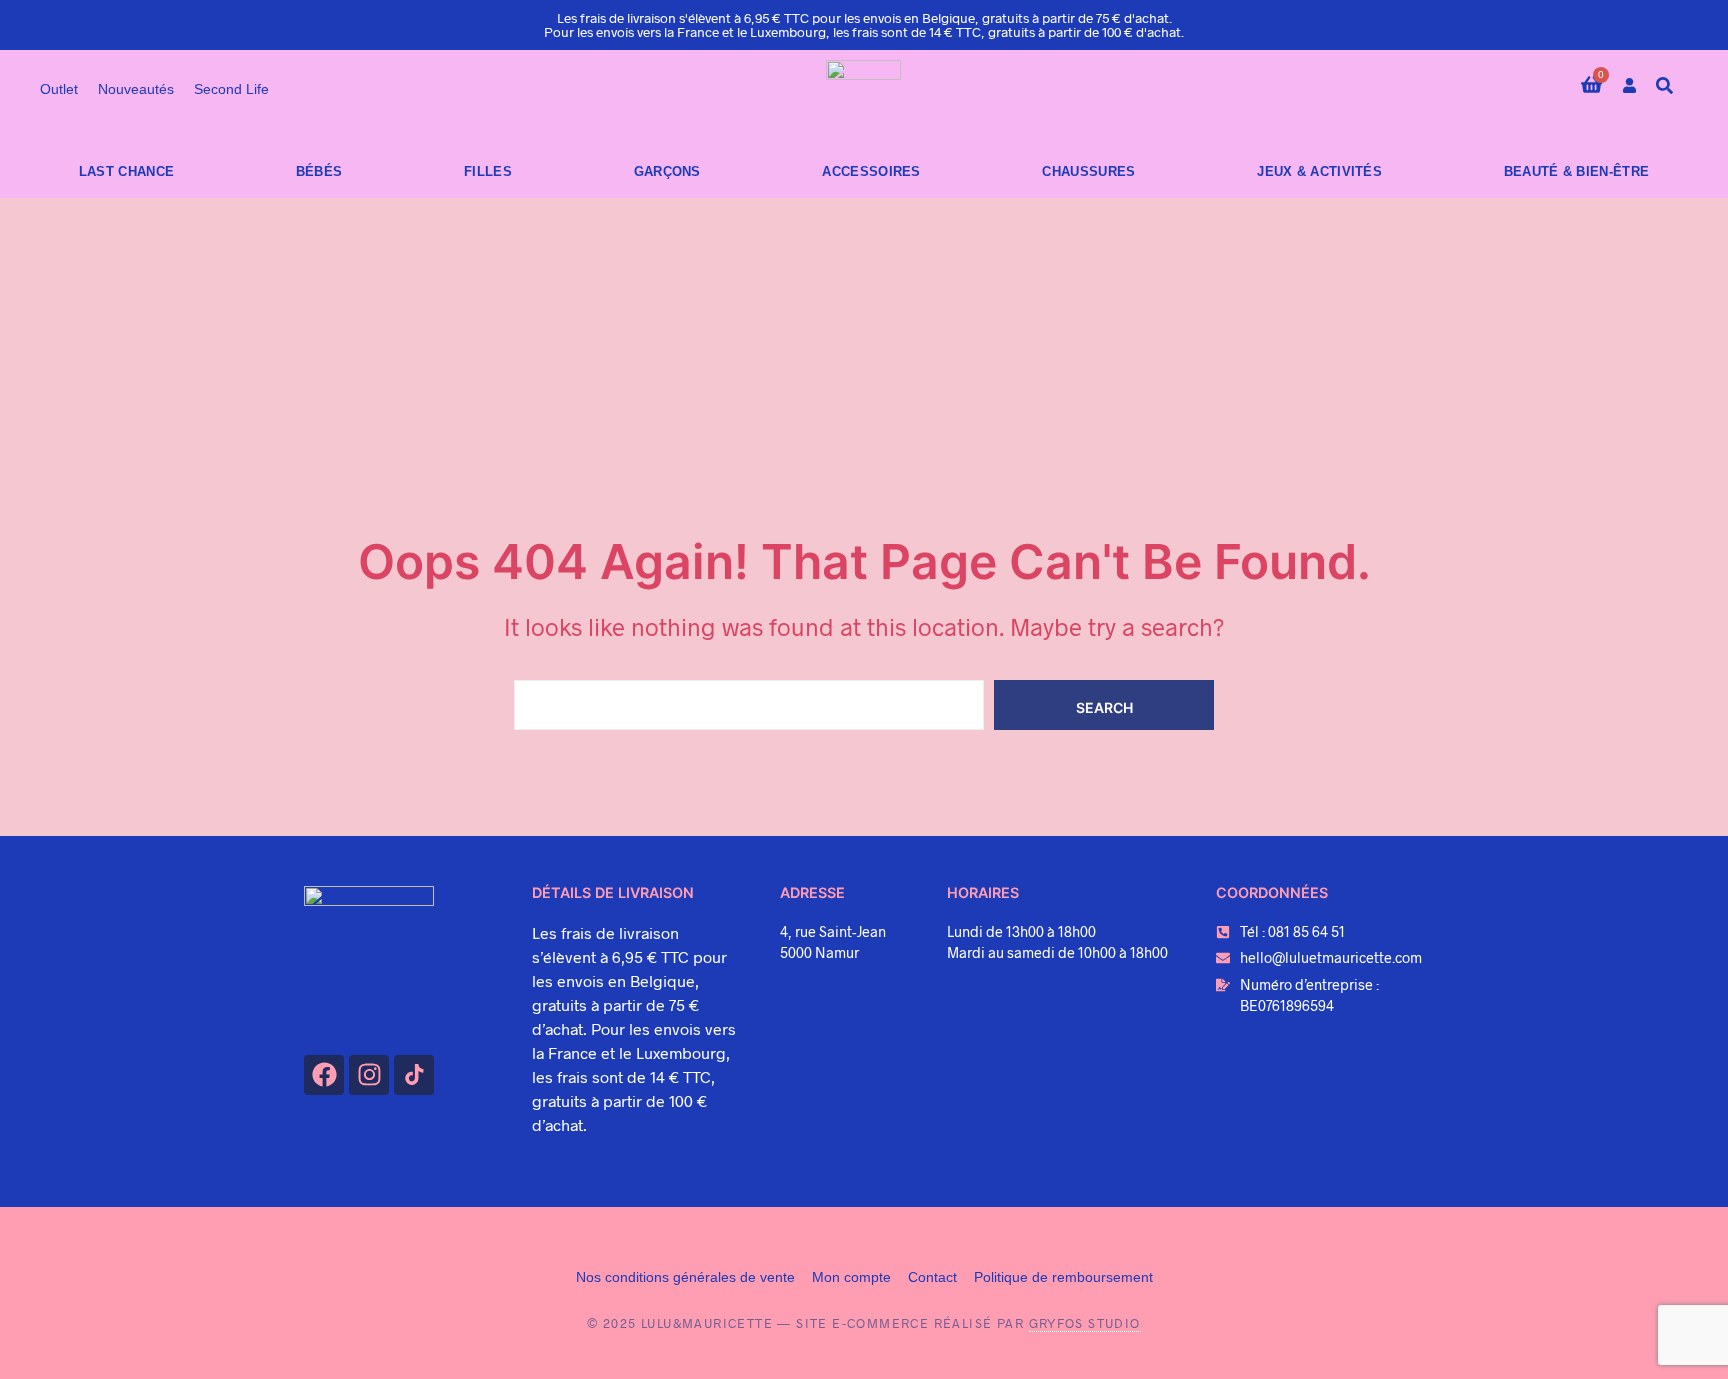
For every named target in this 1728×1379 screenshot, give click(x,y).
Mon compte (851, 1277)
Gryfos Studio (1085, 1323)
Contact (932, 1277)
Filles (488, 171)
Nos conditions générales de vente (685, 1277)
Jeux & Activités (1319, 171)
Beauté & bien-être (1576, 171)
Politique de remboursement (1063, 1277)
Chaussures (1088, 171)
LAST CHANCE (126, 171)
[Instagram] (369, 1075)
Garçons (667, 171)
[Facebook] (324, 1075)
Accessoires (871, 171)
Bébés (319, 171)
